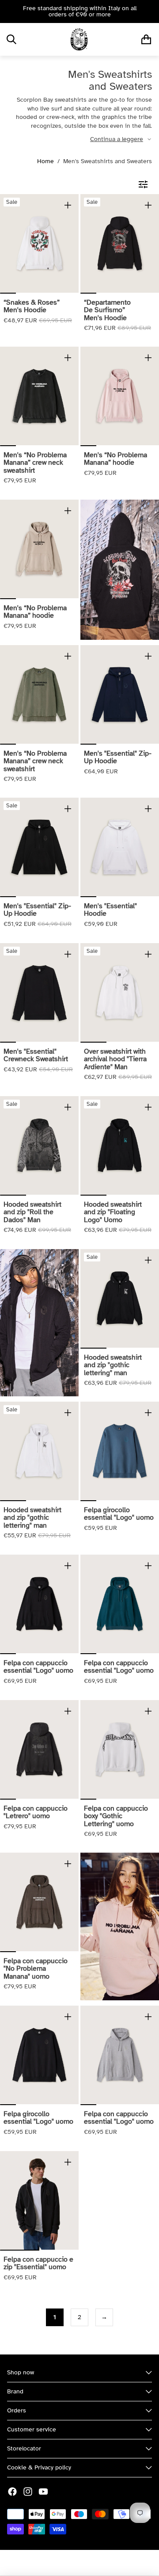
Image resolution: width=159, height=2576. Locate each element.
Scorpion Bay (55, 2563)
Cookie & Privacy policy (39, 2467)
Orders (17, 2410)
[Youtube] (43, 2492)
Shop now (21, 2372)
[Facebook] (12, 2492)
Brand (15, 2391)
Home (45, 161)
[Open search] (11, 39)
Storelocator (24, 2448)
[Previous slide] (10, 11)
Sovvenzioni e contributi (112, 2563)
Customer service (32, 2429)
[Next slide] (149, 11)
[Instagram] (28, 2492)
